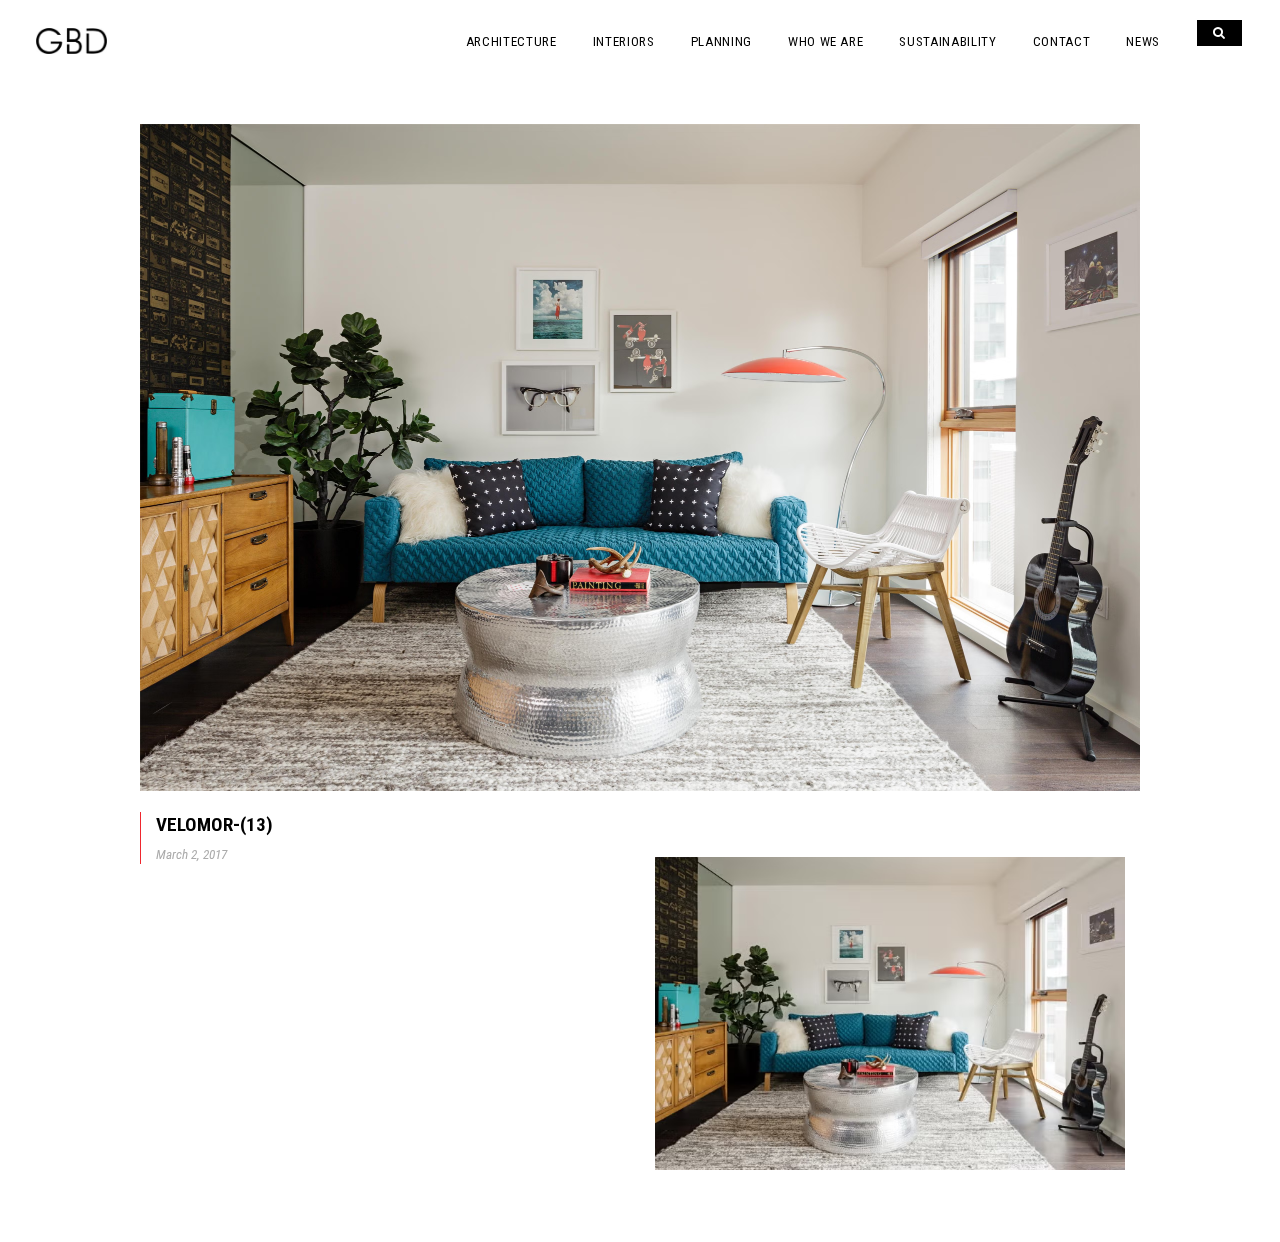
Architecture (511, 41)
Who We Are (826, 41)
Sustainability (947, 41)
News (1143, 41)
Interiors (624, 41)
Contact (1062, 41)
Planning (721, 41)
